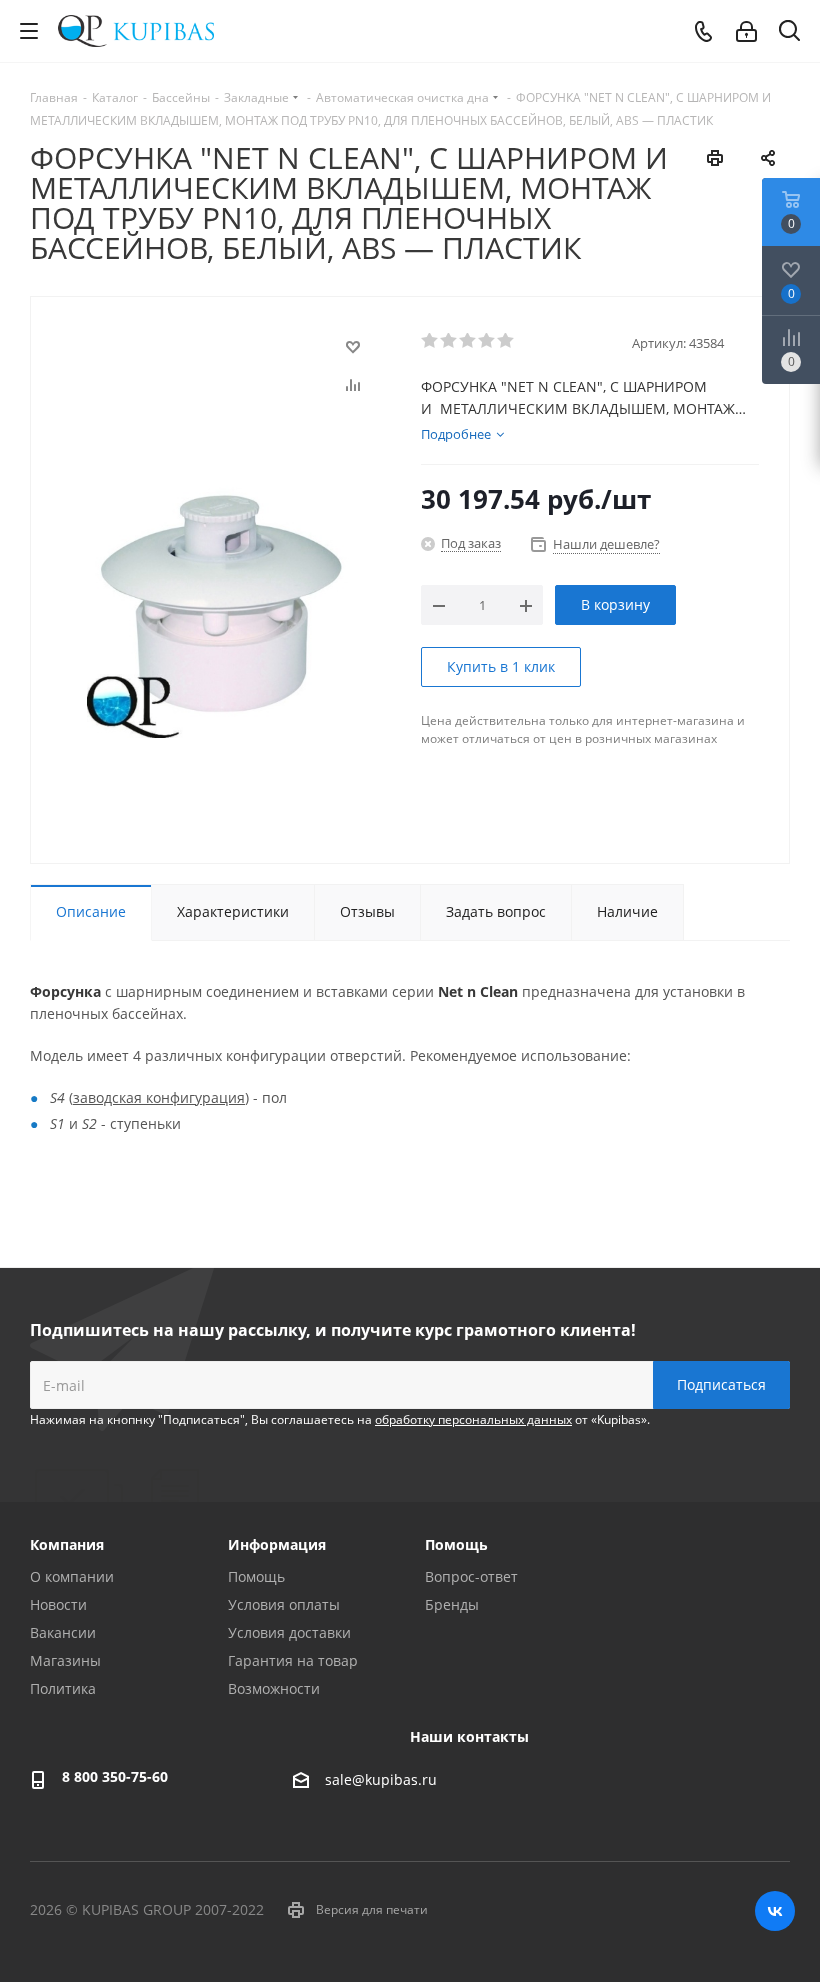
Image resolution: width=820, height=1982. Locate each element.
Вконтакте (775, 1911)
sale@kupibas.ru (381, 1779)
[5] (506, 341)
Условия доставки (289, 1632)
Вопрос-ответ (471, 1576)
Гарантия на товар (293, 1660)
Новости (58, 1604)
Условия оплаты (284, 1604)
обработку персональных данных (473, 1419)
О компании (72, 1576)
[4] (487, 341)
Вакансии (63, 1632)
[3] (468, 341)
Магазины (65, 1660)
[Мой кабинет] (746, 31)
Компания (67, 1544)
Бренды (452, 1604)
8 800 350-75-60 (115, 1776)
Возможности (274, 1688)
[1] (430, 341)
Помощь (256, 1576)
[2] (449, 341)
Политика (63, 1688)
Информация (277, 1544)
